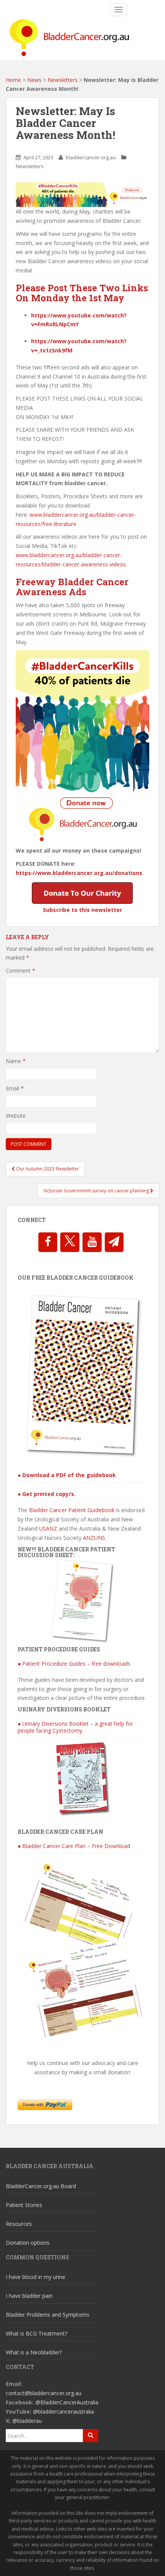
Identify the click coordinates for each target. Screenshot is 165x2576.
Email (15, 1088)
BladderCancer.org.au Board (41, 2186)
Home (13, 80)
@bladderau (27, 2421)
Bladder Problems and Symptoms (48, 2315)
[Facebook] (48, 1242)
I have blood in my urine (35, 2277)
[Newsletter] (114, 1242)
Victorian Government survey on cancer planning (97, 1191)
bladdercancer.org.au (91, 157)
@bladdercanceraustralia (64, 2412)
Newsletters (63, 80)
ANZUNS (94, 1538)
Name (16, 1061)
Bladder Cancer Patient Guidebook (72, 1510)
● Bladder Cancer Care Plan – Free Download (74, 1846)
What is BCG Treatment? (36, 2333)
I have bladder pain (29, 2296)
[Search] (91, 2436)
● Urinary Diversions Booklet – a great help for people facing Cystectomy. (75, 1727)
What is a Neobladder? (34, 2352)
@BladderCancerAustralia (67, 2402)
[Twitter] (70, 1242)
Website (16, 1116)
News (34, 80)
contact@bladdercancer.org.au (44, 2393)
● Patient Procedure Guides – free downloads (74, 1664)
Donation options (28, 2243)
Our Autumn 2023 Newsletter (47, 1169)
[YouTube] (92, 1242)
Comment (21, 971)
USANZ (48, 1528)
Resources (19, 2224)
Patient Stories (24, 2205)
